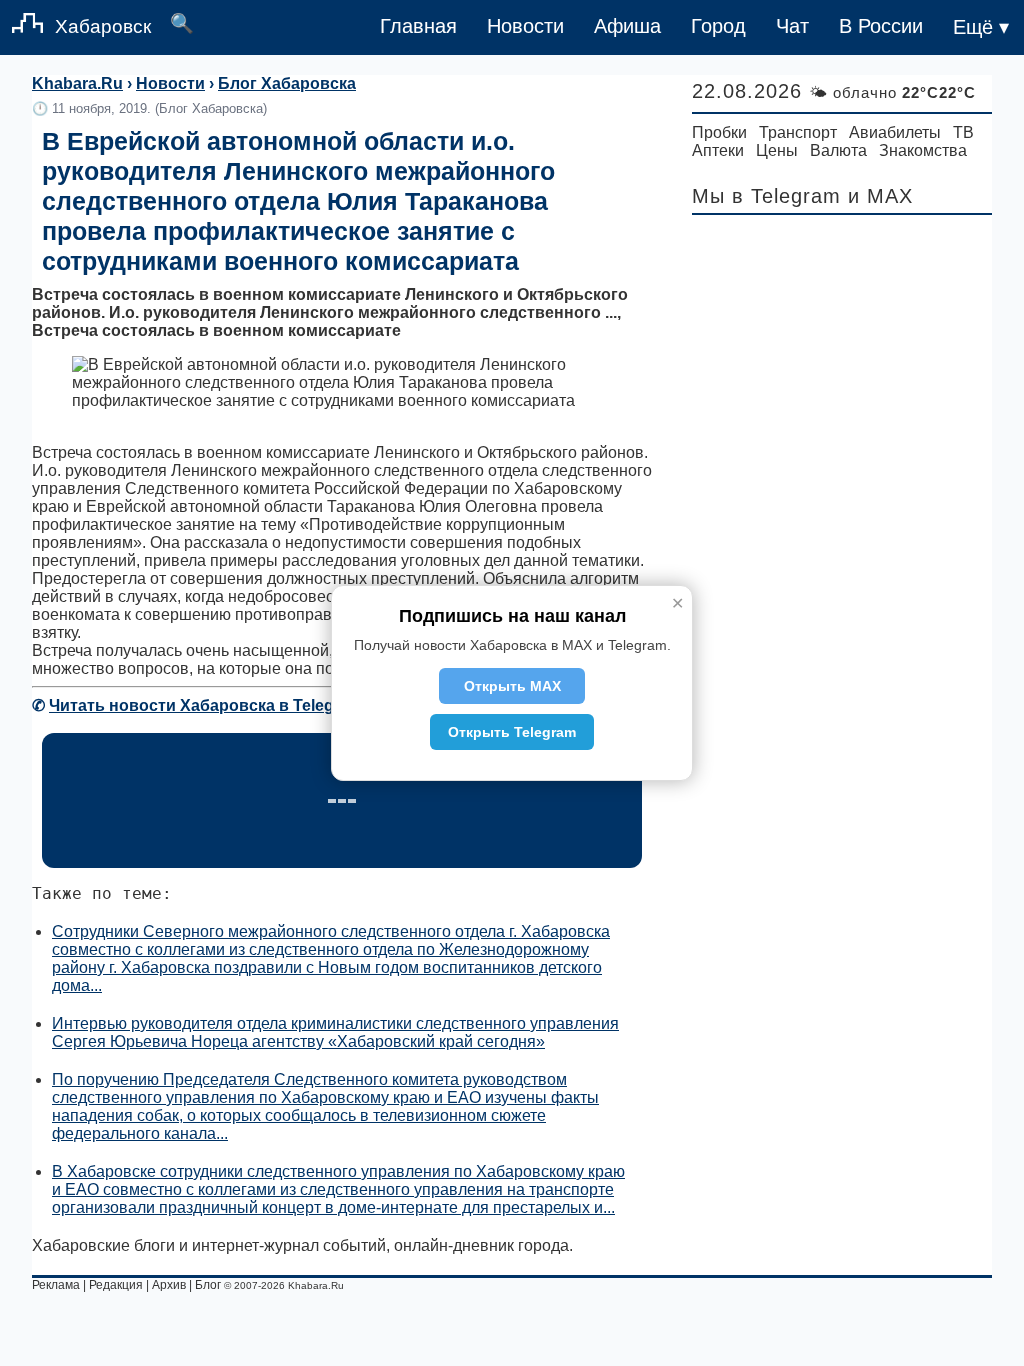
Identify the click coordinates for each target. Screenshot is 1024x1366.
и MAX (880, 196)
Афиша (627, 26)
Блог (208, 1285)
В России (881, 26)
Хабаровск (103, 26)
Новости (525, 26)
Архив (169, 1285)
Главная (418, 26)
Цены (777, 150)
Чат (792, 26)
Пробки (719, 132)
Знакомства (923, 150)
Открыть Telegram (512, 732)
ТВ (963, 132)
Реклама (56, 1285)
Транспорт (798, 132)
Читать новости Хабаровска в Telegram (206, 705)
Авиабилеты (895, 132)
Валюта (838, 150)
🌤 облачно (892, 92)
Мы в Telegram (766, 196)
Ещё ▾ (981, 27)
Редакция (116, 1285)
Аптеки (718, 150)
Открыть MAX (512, 686)
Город (718, 26)
